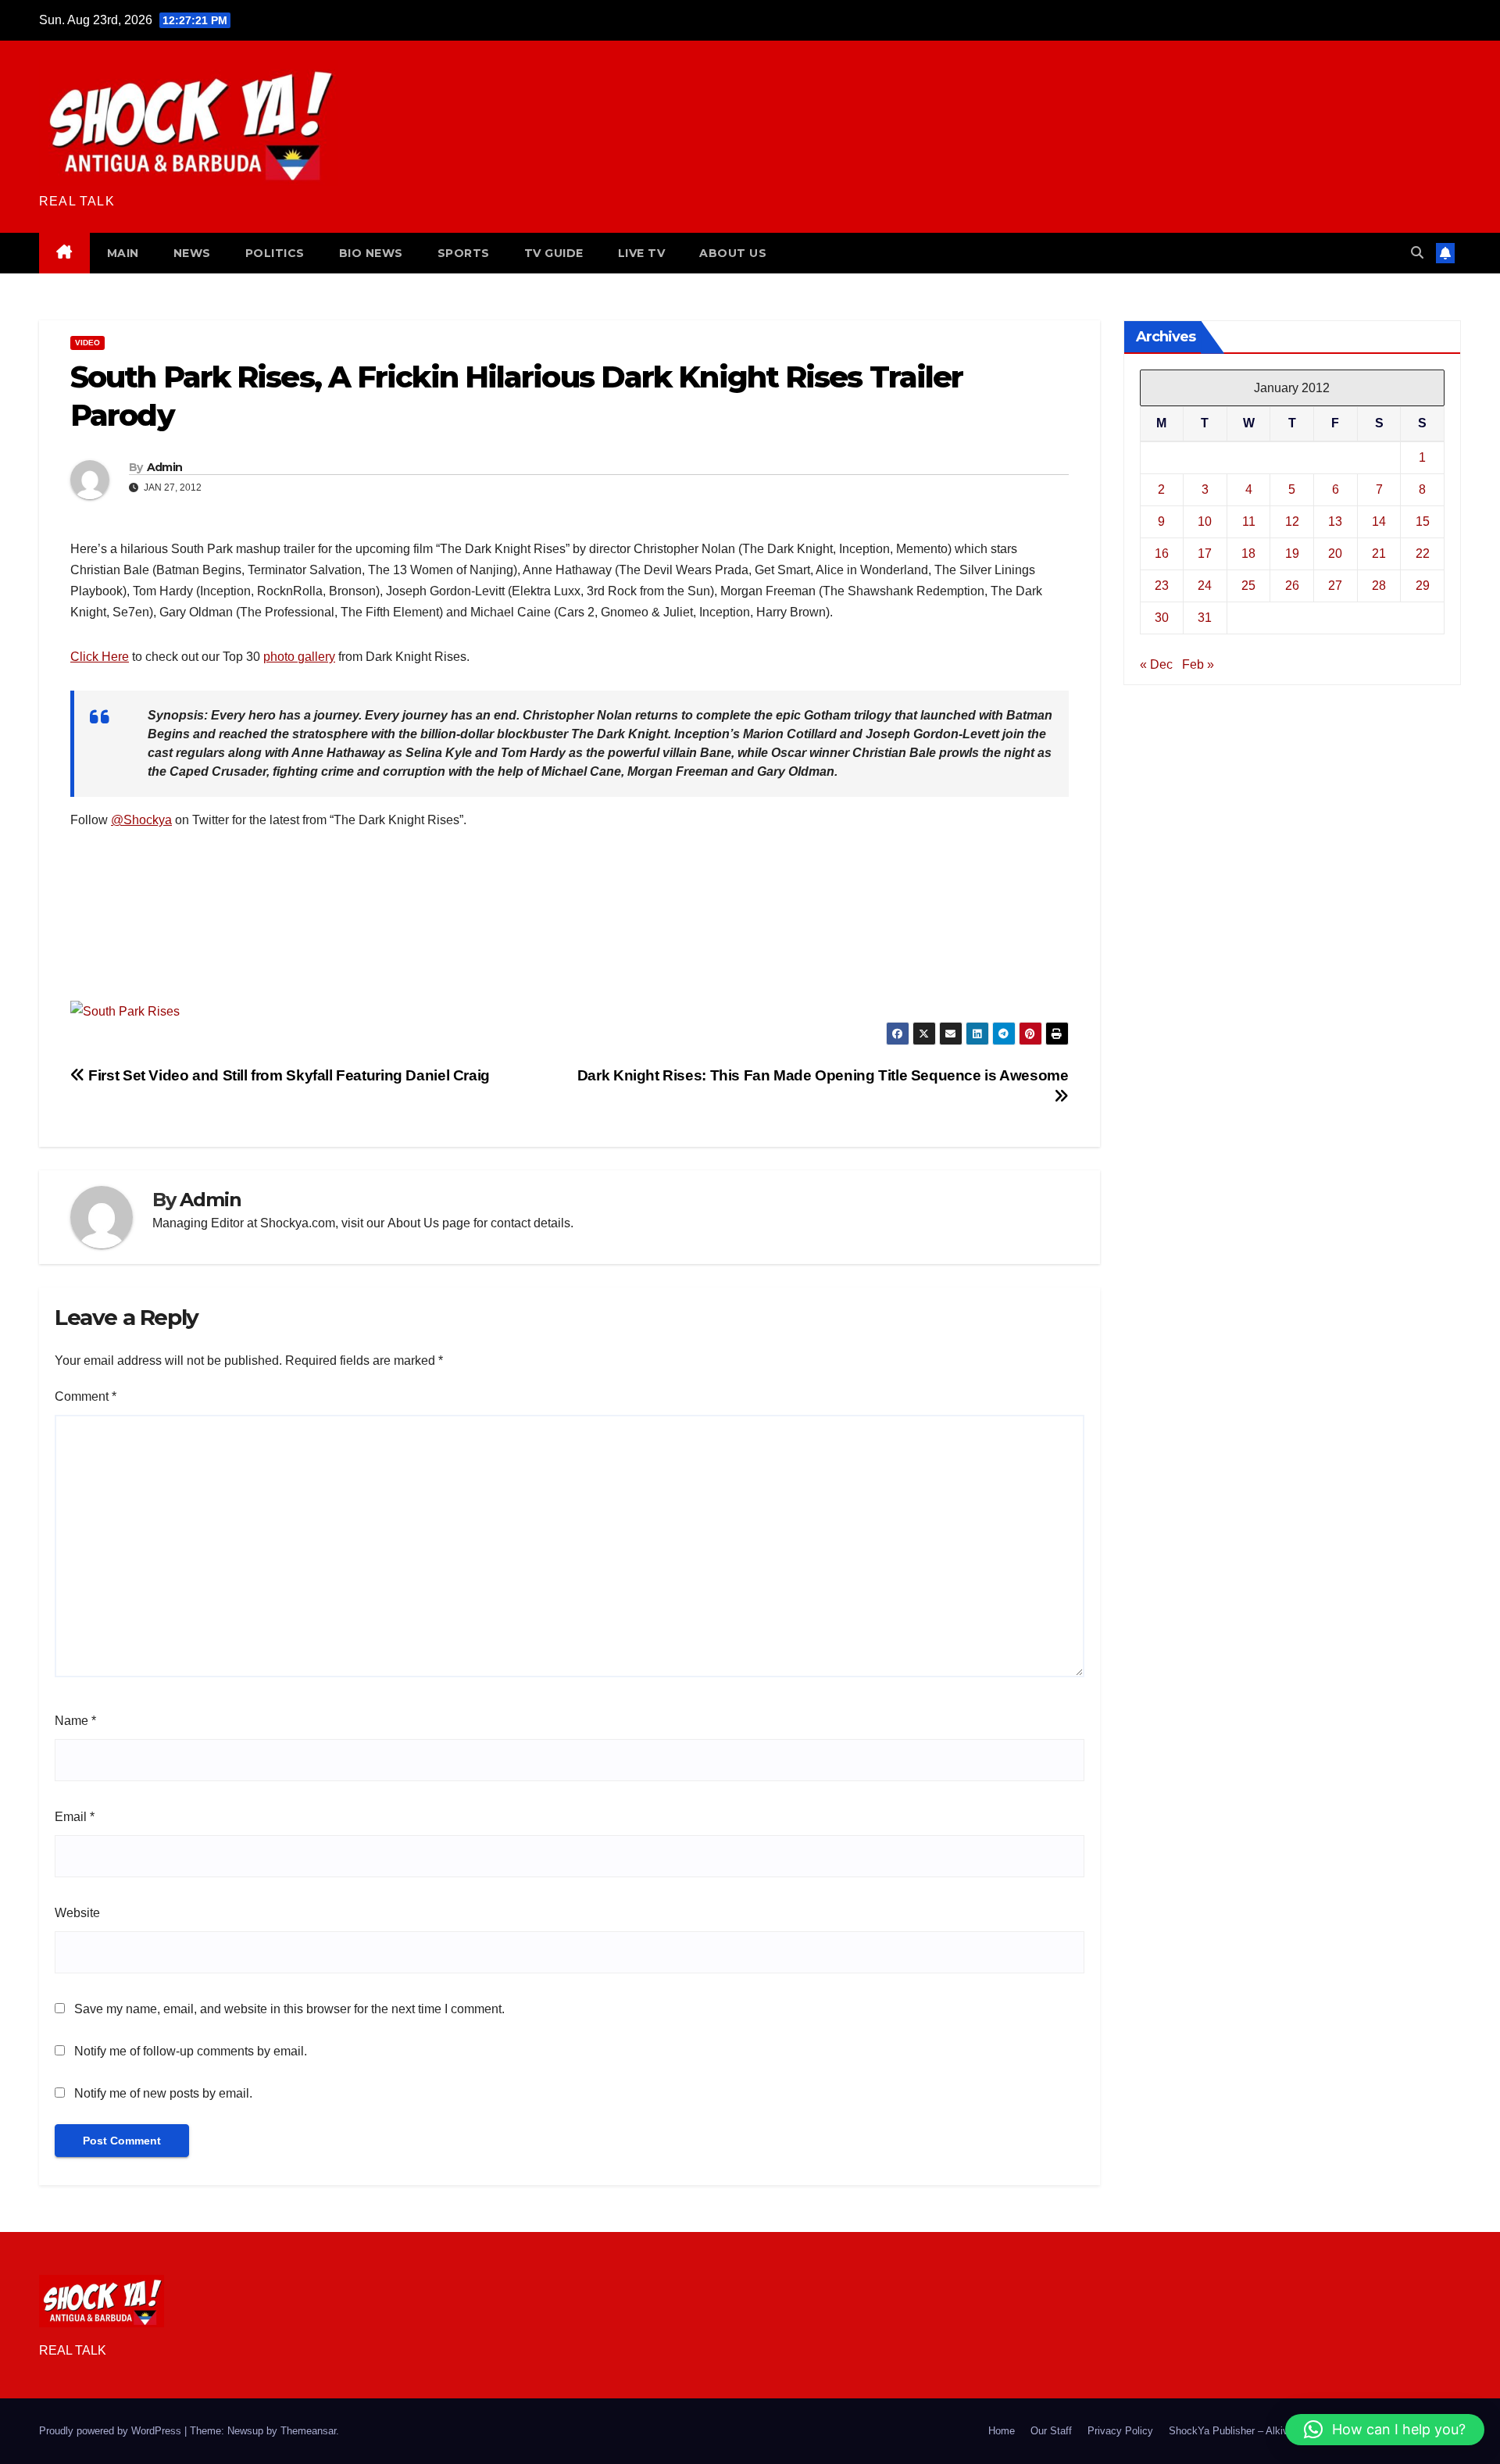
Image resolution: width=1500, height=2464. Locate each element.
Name (75, 1721)
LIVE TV (642, 253)
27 (1335, 586)
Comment (86, 1396)
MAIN (123, 253)
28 (1379, 586)
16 (1162, 554)
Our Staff (1051, 2431)
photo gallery (299, 657)
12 (1292, 521)
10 (1205, 521)
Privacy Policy (1120, 2431)
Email (75, 1817)
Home (1002, 2431)
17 (1205, 554)
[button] (1417, 253)
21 (1379, 554)
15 (1423, 521)
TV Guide (554, 253)
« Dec (1156, 664)
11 (1249, 521)
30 (1162, 618)
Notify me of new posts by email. (163, 2093)
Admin (165, 467)
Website (77, 1913)
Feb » (1198, 664)
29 (1423, 586)
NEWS (192, 253)
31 (1205, 618)
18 (1248, 554)
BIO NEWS (371, 253)
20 (1335, 554)
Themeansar (308, 2431)
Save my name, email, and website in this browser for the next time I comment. (289, 2009)
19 (1292, 554)
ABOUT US (733, 253)
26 (1292, 586)
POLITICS (275, 253)
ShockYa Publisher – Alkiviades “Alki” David (1268, 2431)
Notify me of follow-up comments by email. (191, 2051)
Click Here (100, 657)
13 (1335, 521)
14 (1379, 521)
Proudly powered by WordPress (112, 2431)
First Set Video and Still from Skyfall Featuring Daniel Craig (287, 1075)
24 (1205, 586)
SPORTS (464, 253)
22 (1423, 554)
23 (1162, 586)
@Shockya (141, 820)
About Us (413, 1223)
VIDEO (87, 343)
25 (1248, 586)
